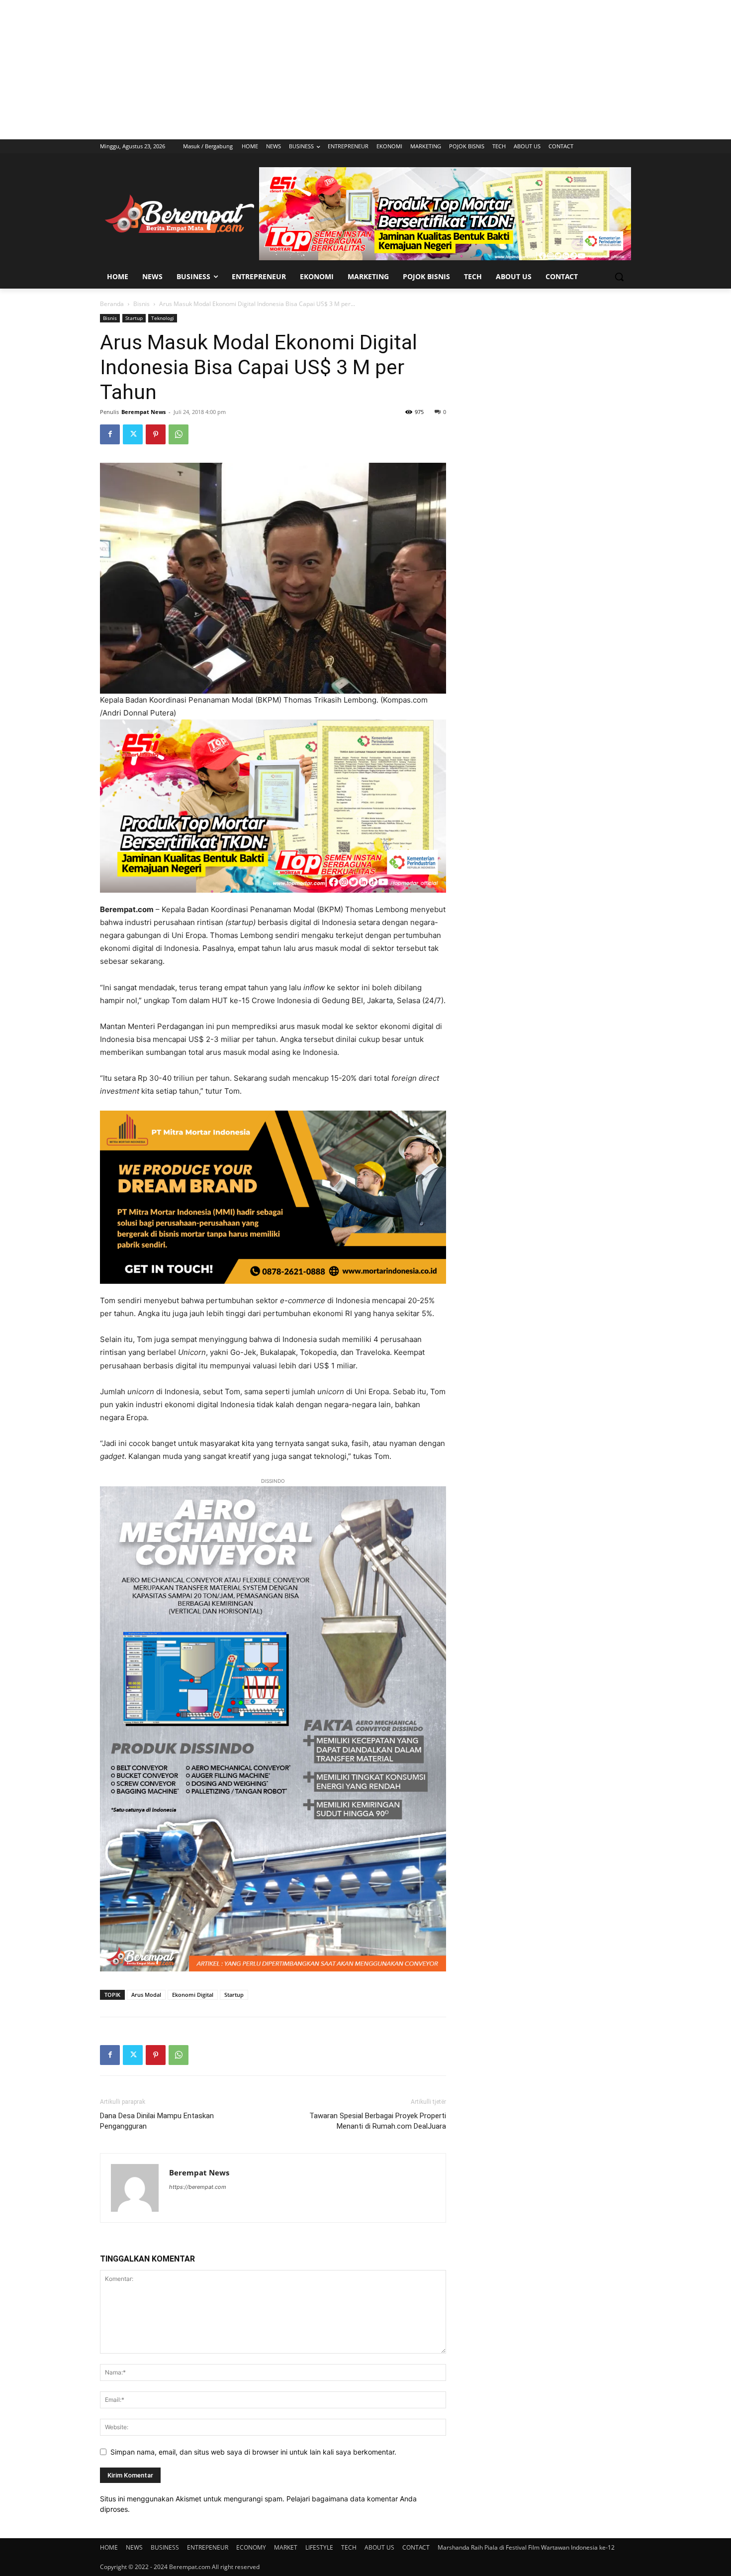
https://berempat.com (198, 2187)
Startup (134, 318)
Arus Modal (146, 1995)
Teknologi (163, 318)
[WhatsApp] (179, 434)
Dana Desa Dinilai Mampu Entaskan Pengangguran (157, 2121)
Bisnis (141, 304)
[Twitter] (133, 434)
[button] (619, 277)
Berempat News (143, 412)
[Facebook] (110, 434)
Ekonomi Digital (193, 1995)
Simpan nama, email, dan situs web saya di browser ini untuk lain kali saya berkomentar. (253, 2452)
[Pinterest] (156, 434)
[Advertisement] (365, 70)
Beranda (112, 304)
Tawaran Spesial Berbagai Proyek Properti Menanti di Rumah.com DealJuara (378, 2121)
